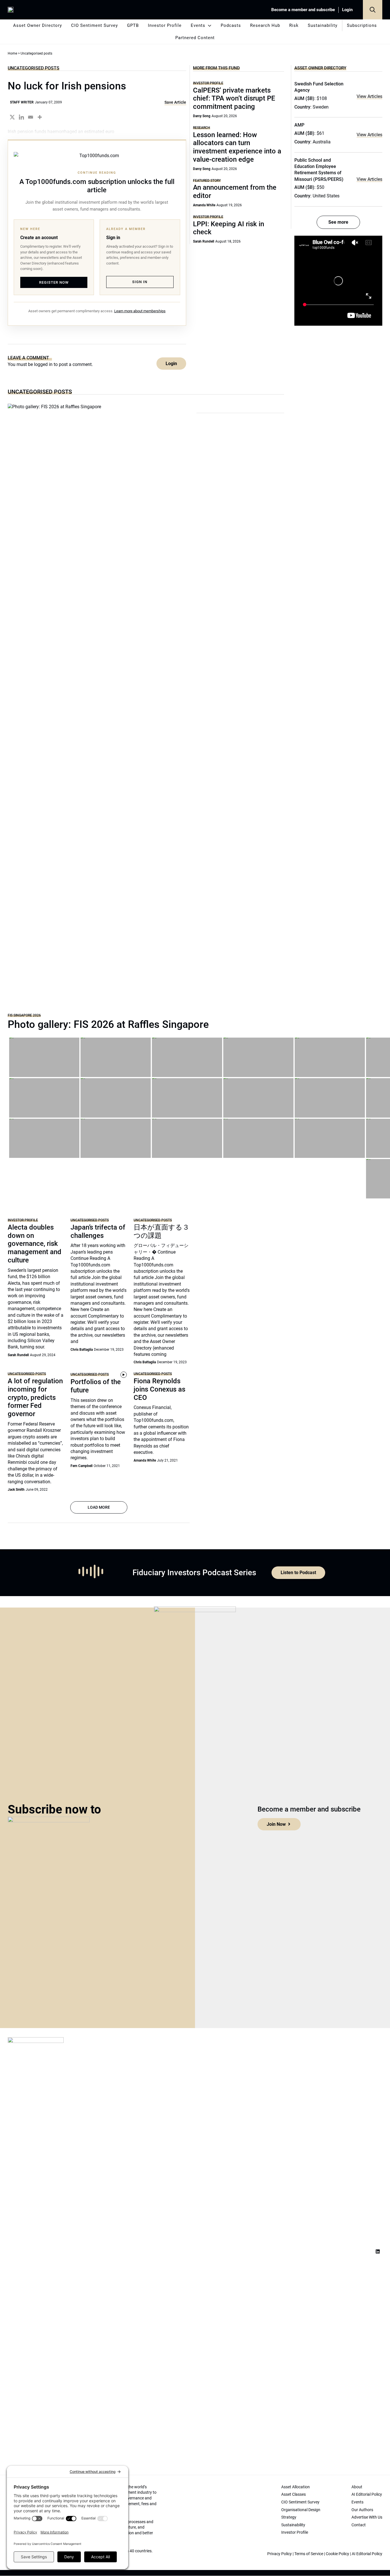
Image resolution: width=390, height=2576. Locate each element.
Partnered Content (195, 38)
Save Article (175, 102)
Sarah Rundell (204, 241)
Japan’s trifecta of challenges (98, 1231)
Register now (54, 282)
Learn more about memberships (140, 311)
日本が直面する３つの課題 (161, 1231)
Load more (99, 1507)
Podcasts (231, 25)
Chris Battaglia (82, 1350)
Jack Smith (16, 1490)
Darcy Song (202, 116)
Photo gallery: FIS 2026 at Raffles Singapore (108, 1024)
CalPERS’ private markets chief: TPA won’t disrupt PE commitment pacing (234, 99)
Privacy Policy (280, 2554)
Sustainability (323, 25)
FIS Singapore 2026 (24, 1015)
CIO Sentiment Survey (95, 25)
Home (12, 53)
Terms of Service (309, 2554)
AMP (299, 125)
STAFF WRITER (22, 102)
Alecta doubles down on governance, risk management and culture (35, 1244)
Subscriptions (362, 25)
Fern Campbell (82, 1466)
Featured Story (207, 180)
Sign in (140, 282)
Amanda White (204, 205)
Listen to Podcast (298, 1573)
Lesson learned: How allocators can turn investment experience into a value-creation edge (237, 147)
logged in (43, 364)
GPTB (133, 25)
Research (202, 128)
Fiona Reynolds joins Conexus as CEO (159, 1389)
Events (198, 25)
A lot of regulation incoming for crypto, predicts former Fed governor (35, 1397)
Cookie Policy (337, 2554)
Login (347, 10)
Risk (294, 25)
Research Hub (265, 25)
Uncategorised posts (34, 68)
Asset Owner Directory (38, 25)
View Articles (369, 96)
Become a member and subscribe (303, 10)
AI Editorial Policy (367, 2554)
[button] (373, 10)
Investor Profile (165, 25)
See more (338, 222)
